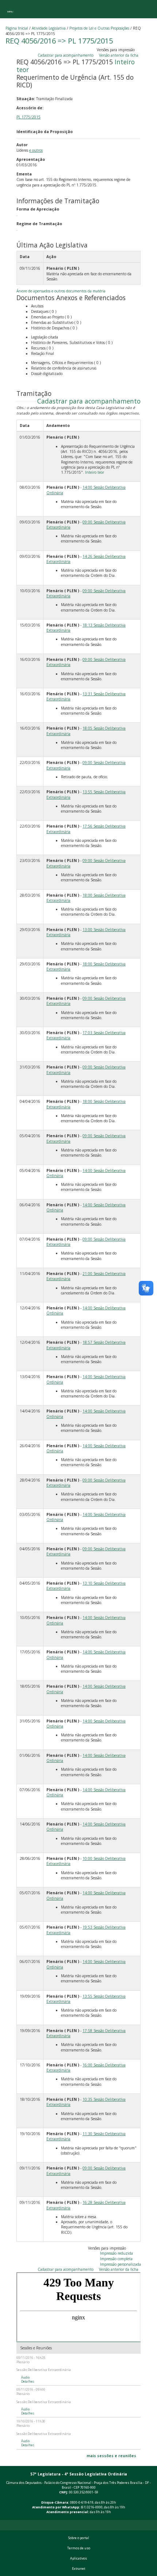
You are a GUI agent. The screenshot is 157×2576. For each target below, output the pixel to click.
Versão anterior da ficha (119, 55)
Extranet (78, 2569)
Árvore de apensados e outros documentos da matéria (61, 291)
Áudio (25, 2378)
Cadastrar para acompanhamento (67, 55)
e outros (36, 150)
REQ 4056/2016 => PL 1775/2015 (59, 41)
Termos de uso (79, 2548)
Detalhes (28, 2382)
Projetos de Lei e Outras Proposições (99, 28)
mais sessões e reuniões (111, 2456)
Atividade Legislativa (49, 28)
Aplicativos (78, 2558)
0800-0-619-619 (82, 2503)
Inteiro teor (95, 472)
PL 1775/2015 (28, 117)
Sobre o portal (79, 2538)
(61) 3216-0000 (92, 2507)
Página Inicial (17, 28)
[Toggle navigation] (10, 9)
